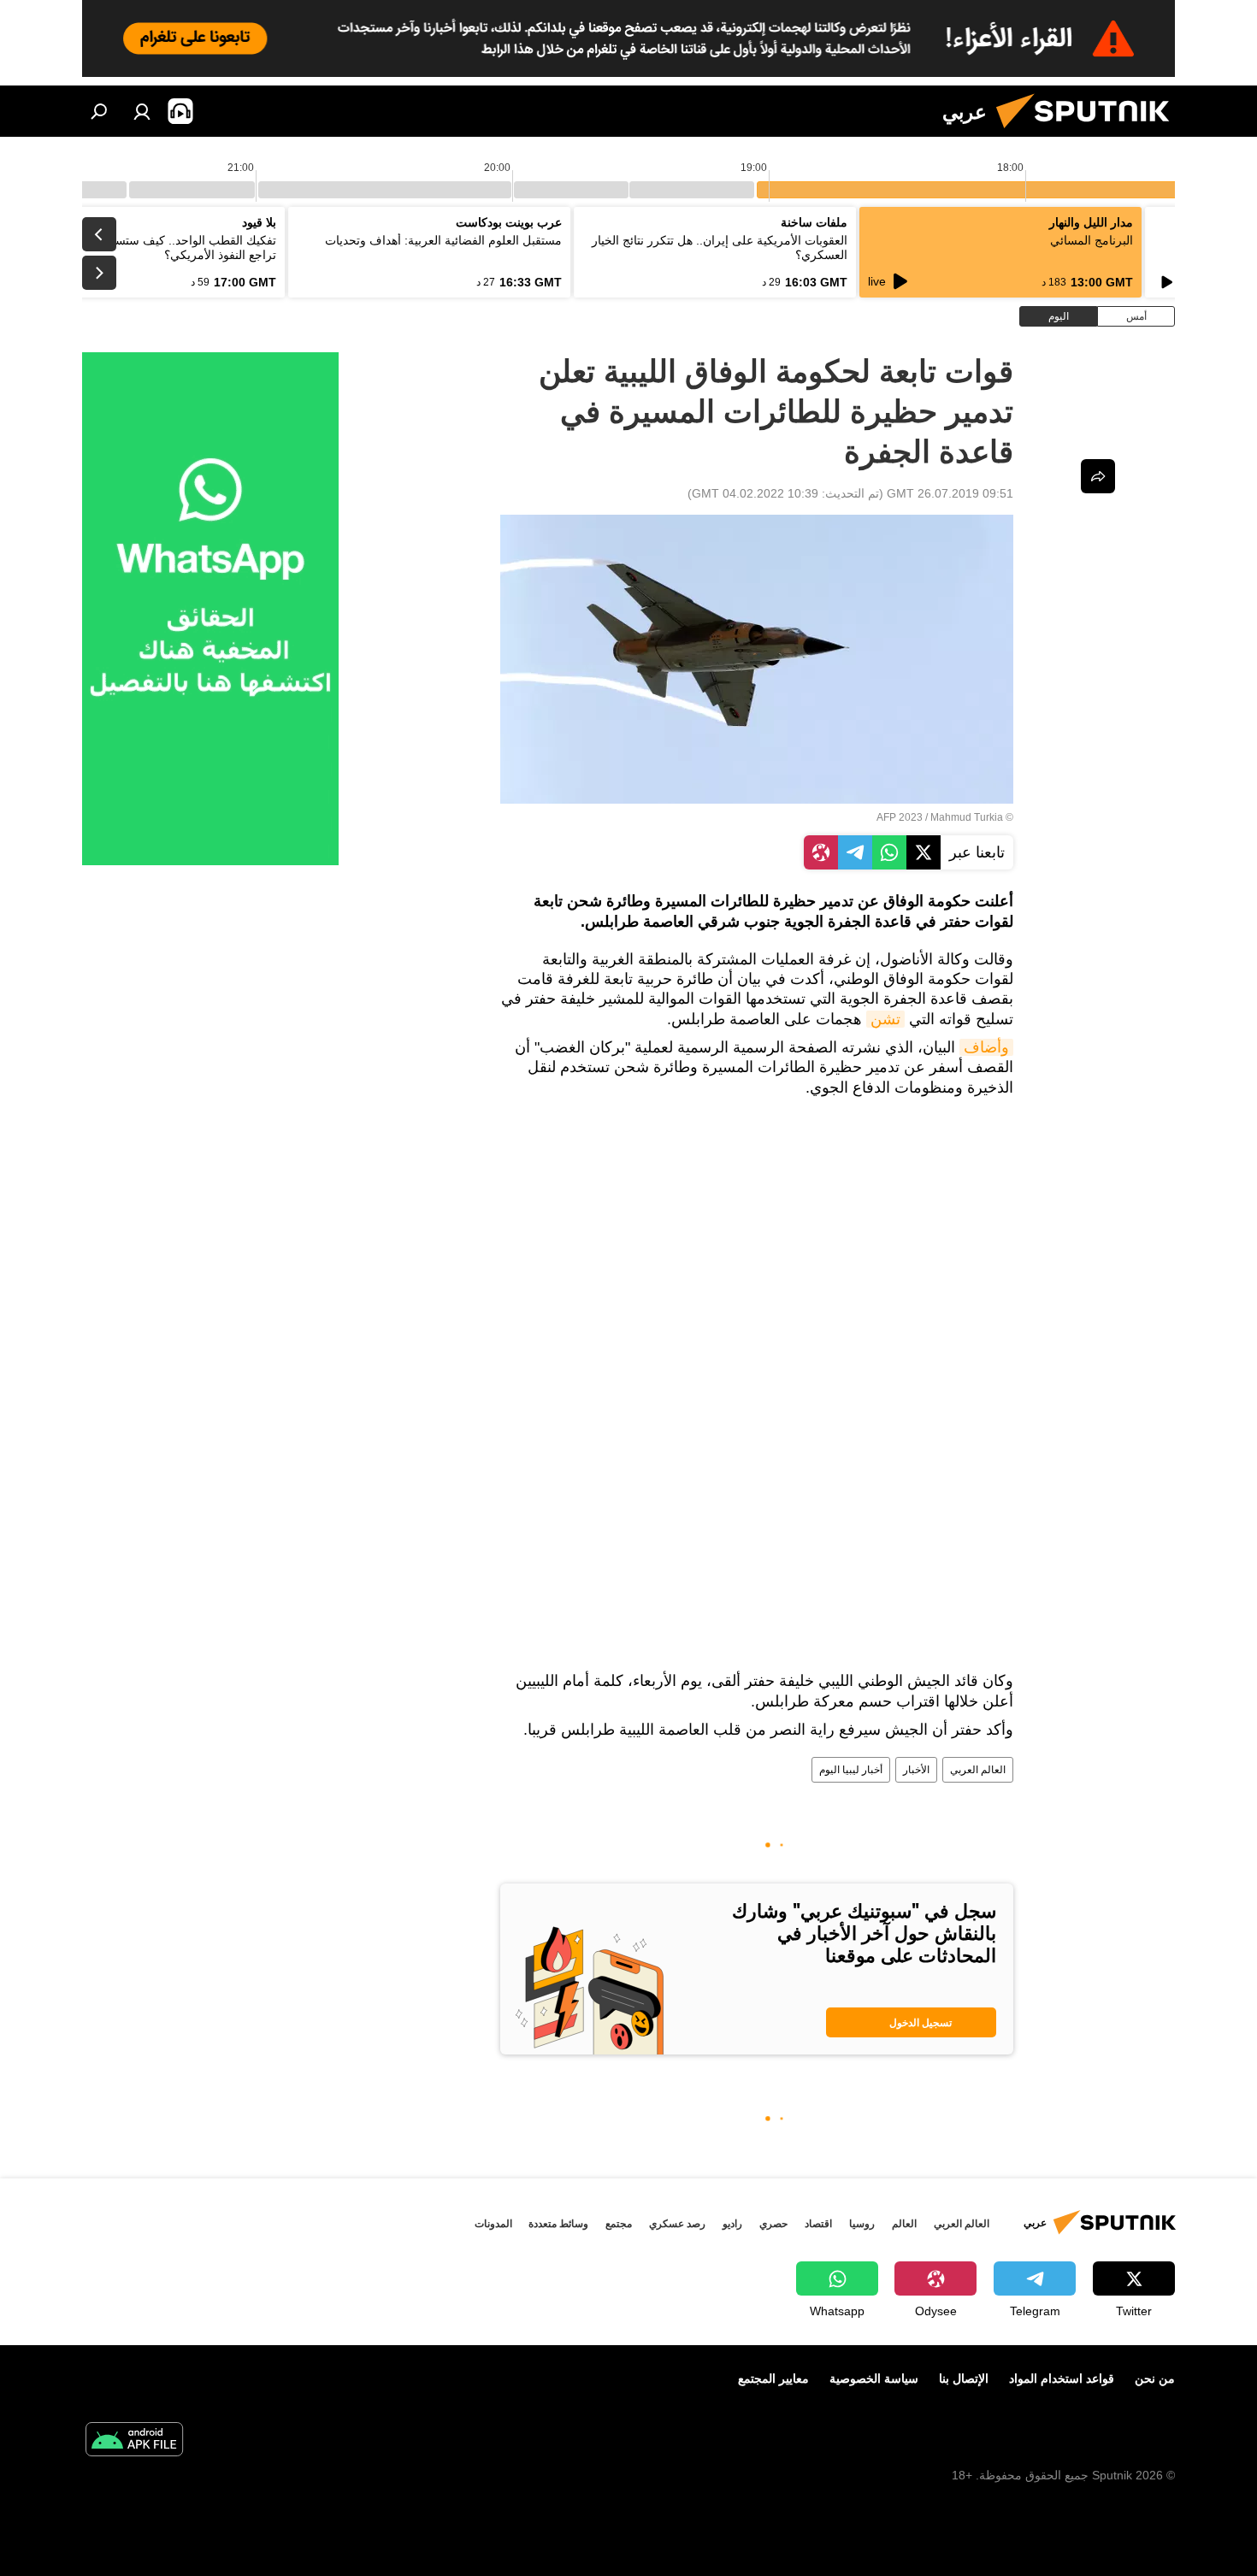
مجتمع (619, 2224)
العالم (904, 2224)
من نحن (1155, 2379)
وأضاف (986, 1047)
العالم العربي (978, 1770)
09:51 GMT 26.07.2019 (950, 493)
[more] (1098, 476)
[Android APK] (134, 2441)
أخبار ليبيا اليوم (851, 1770)
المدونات (493, 2224)
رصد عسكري (677, 2224)
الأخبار (916, 1770)
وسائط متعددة (558, 2224)
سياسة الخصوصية (874, 2379)
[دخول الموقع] (142, 111)
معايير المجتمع (773, 2379)
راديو (732, 2224)
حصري (773, 2224)
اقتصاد (818, 2224)
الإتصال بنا (964, 2379)
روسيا (862, 2224)
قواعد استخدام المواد (1062, 2379)
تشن (885, 1019)
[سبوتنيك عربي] (1089, 133)
